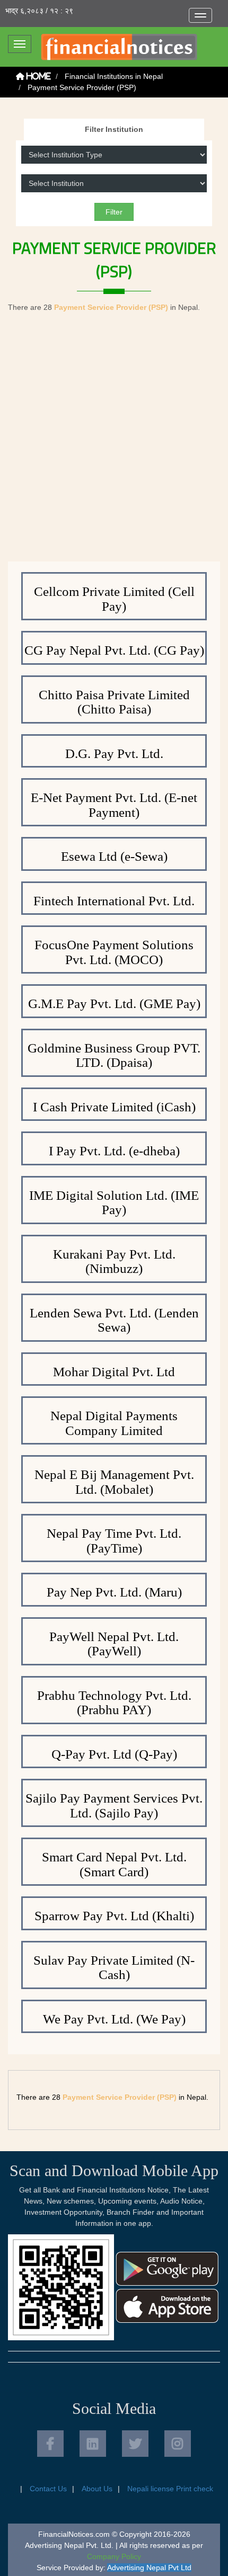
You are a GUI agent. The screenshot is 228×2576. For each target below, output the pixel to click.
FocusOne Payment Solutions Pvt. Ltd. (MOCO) (114, 952)
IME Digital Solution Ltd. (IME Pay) (114, 1203)
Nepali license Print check (170, 2489)
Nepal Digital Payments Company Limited (114, 1423)
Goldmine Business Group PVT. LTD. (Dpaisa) (114, 1055)
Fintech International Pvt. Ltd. (114, 901)
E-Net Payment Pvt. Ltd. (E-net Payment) (114, 805)
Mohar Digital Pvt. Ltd (114, 1372)
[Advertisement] (114, 442)
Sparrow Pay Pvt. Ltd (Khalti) (114, 1916)
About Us (97, 2489)
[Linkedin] (93, 2444)
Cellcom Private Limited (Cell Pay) (114, 599)
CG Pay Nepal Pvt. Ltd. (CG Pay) (114, 650)
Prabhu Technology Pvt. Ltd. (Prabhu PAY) (114, 1703)
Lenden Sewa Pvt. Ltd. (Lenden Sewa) (114, 1320)
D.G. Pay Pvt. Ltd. (114, 754)
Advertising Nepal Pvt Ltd (149, 2568)
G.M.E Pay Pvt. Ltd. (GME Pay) (114, 1004)
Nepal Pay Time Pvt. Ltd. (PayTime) (114, 1541)
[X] (135, 2444)
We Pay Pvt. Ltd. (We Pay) (114, 2019)
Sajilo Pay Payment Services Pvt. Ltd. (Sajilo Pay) (114, 1806)
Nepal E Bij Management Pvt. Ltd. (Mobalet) (114, 1482)
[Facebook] (50, 2444)
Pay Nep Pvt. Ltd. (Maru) (114, 1592)
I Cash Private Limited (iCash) (114, 1107)
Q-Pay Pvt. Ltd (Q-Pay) (114, 1754)
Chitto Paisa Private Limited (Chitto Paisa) (114, 702)
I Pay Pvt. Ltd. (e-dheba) (114, 1151)
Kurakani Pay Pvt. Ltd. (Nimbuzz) (114, 1262)
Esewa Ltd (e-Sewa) (114, 856)
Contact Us (48, 2489)
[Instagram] (178, 2444)
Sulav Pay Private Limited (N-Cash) (114, 1968)
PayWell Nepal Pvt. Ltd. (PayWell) (114, 1644)
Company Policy (114, 2556)
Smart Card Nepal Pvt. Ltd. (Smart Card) (114, 1864)
